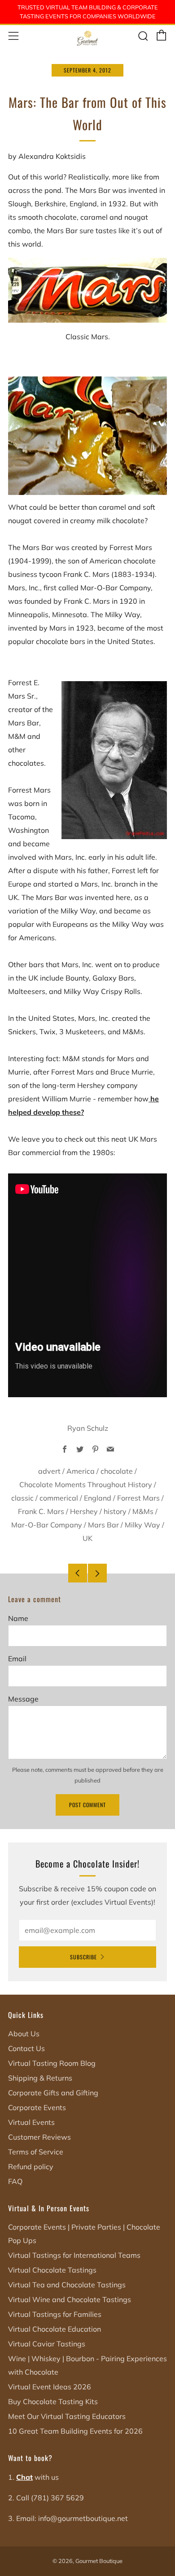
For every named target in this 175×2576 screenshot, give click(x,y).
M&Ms (143, 1511)
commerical (59, 1498)
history (115, 1511)
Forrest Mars (138, 1498)
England (98, 1498)
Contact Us (26, 2048)
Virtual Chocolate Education (55, 2329)
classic (22, 1498)
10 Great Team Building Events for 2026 (75, 2431)
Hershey (84, 1511)
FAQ (15, 2181)
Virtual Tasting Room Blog (52, 2063)
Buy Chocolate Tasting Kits (53, 2401)
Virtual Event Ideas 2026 (50, 2387)
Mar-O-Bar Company (47, 1525)
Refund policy (31, 2167)
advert (49, 1471)
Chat (24, 2477)
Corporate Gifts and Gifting (53, 2093)
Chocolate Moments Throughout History (86, 1484)
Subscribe (83, 1957)
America (81, 1471)
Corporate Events (37, 2107)
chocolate (117, 1471)
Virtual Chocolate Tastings (52, 2270)
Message (23, 1699)
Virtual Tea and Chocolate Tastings (67, 2285)
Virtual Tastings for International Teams (74, 2255)
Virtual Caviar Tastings (47, 2344)
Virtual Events (31, 2122)
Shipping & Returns (40, 2078)
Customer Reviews (39, 2137)
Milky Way (142, 1525)
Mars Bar (103, 1525)
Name (18, 1618)
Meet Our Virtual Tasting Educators (67, 2416)
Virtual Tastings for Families (55, 2314)
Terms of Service (36, 2152)
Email (17, 1659)
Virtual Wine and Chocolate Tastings (70, 2299)
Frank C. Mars (41, 1511)
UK (87, 1538)
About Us (24, 2034)
